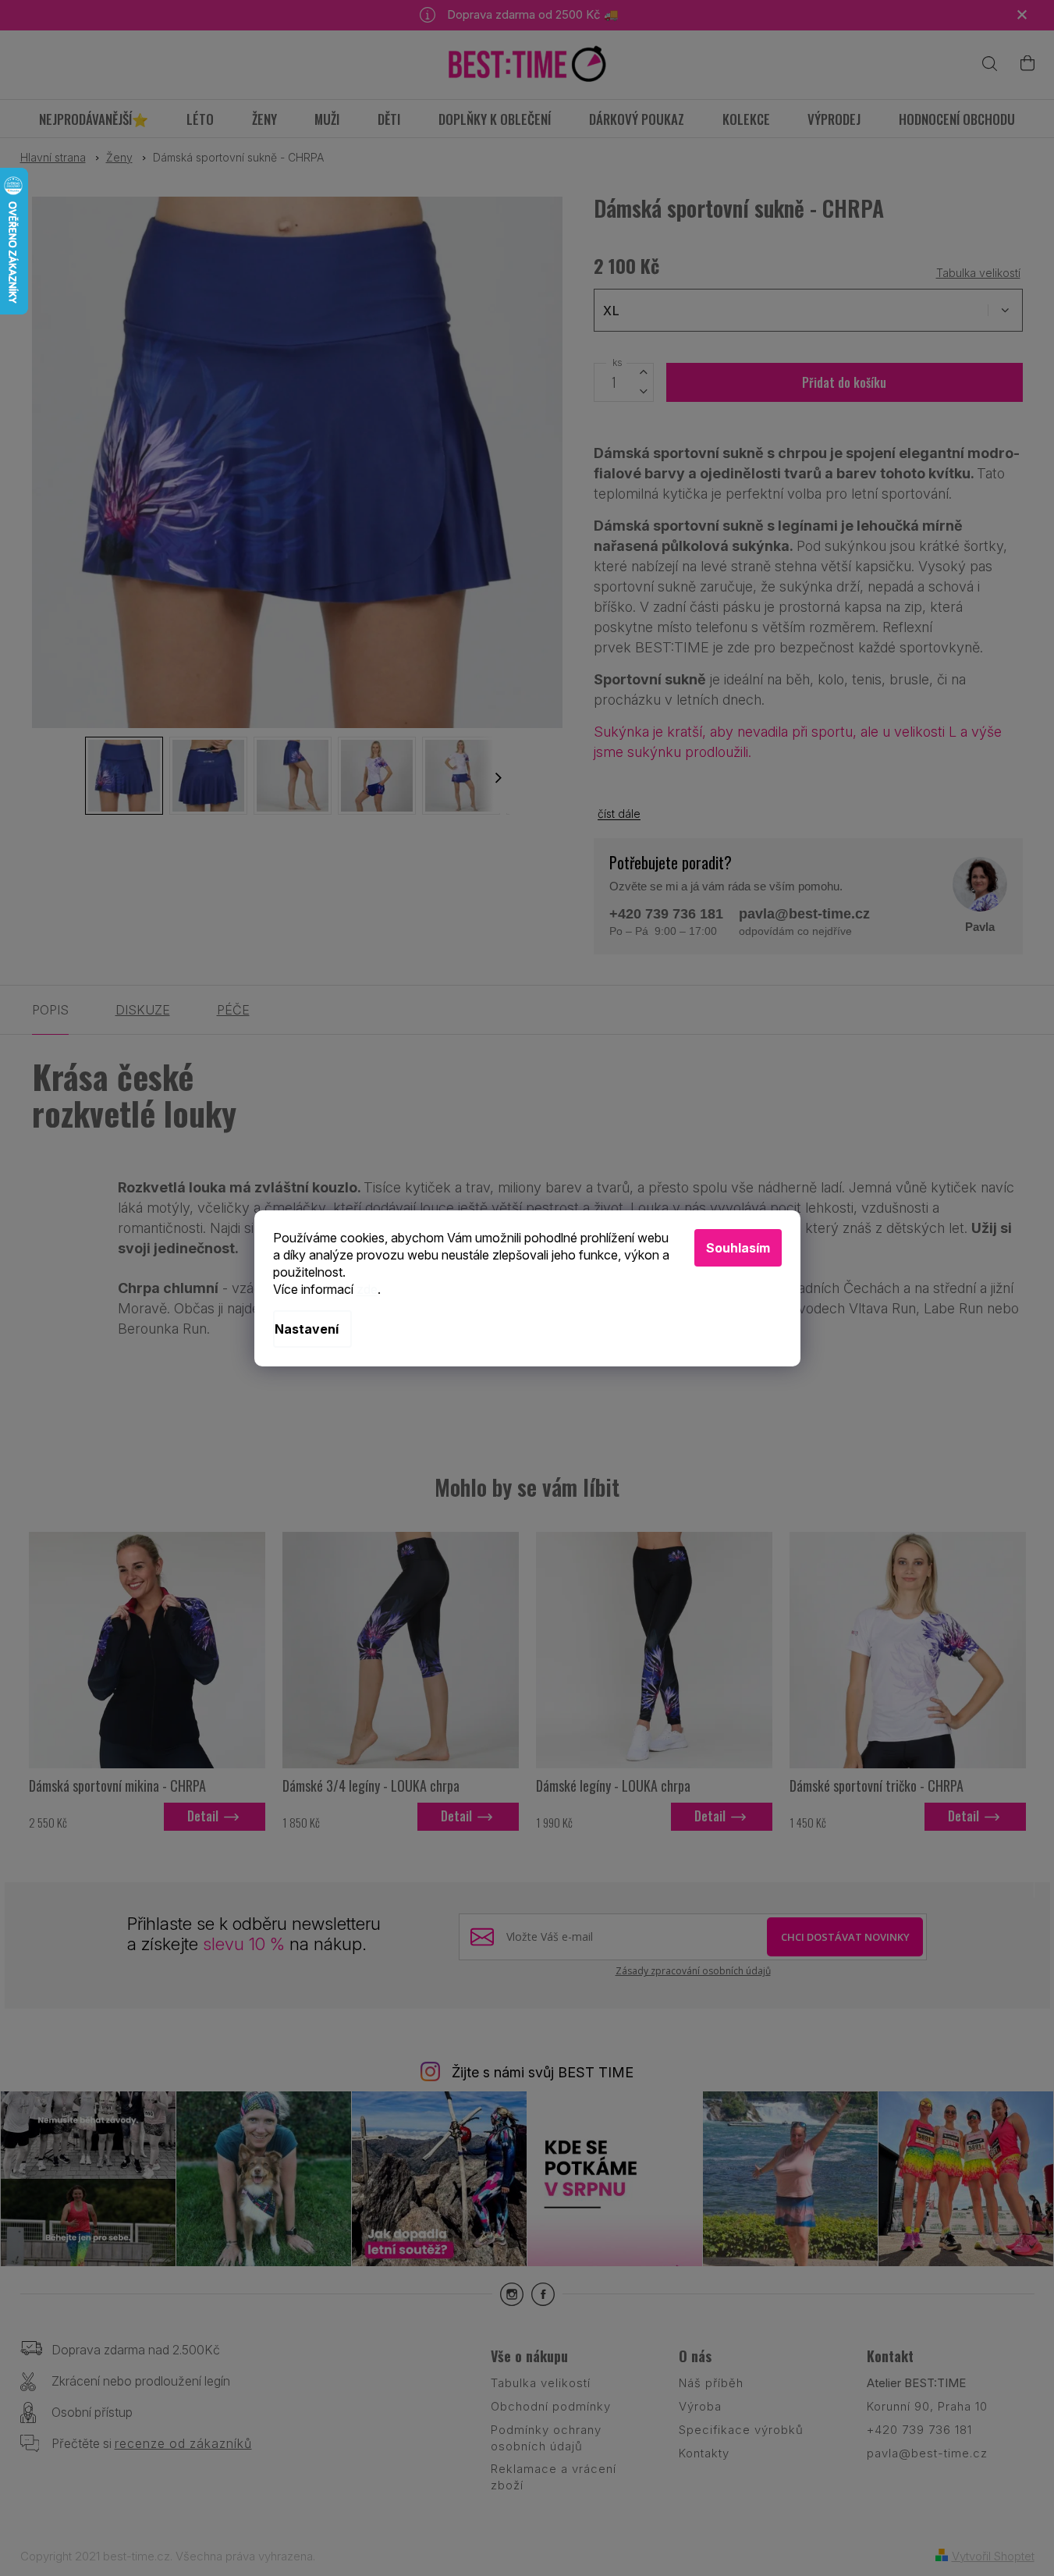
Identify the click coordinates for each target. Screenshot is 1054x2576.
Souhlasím (738, 1248)
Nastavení (307, 1329)
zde (367, 1289)
